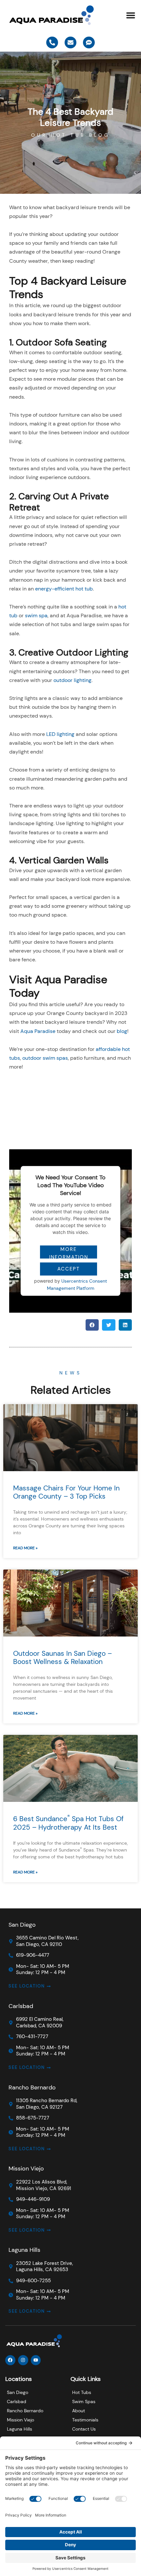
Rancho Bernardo (32, 2087)
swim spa (36, 615)
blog (122, 1031)
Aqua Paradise (38, 1031)
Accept (69, 1269)
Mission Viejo (26, 2169)
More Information (69, 1252)
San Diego (22, 1925)
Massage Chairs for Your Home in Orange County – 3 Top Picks (66, 1492)
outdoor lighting (72, 680)
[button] (131, 15)
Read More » (25, 1548)
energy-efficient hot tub (64, 589)
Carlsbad (21, 2006)
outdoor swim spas (45, 1058)
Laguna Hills (24, 2250)
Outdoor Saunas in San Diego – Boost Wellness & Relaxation (62, 1658)
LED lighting (60, 734)
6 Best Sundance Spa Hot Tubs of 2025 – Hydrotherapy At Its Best (68, 1823)
